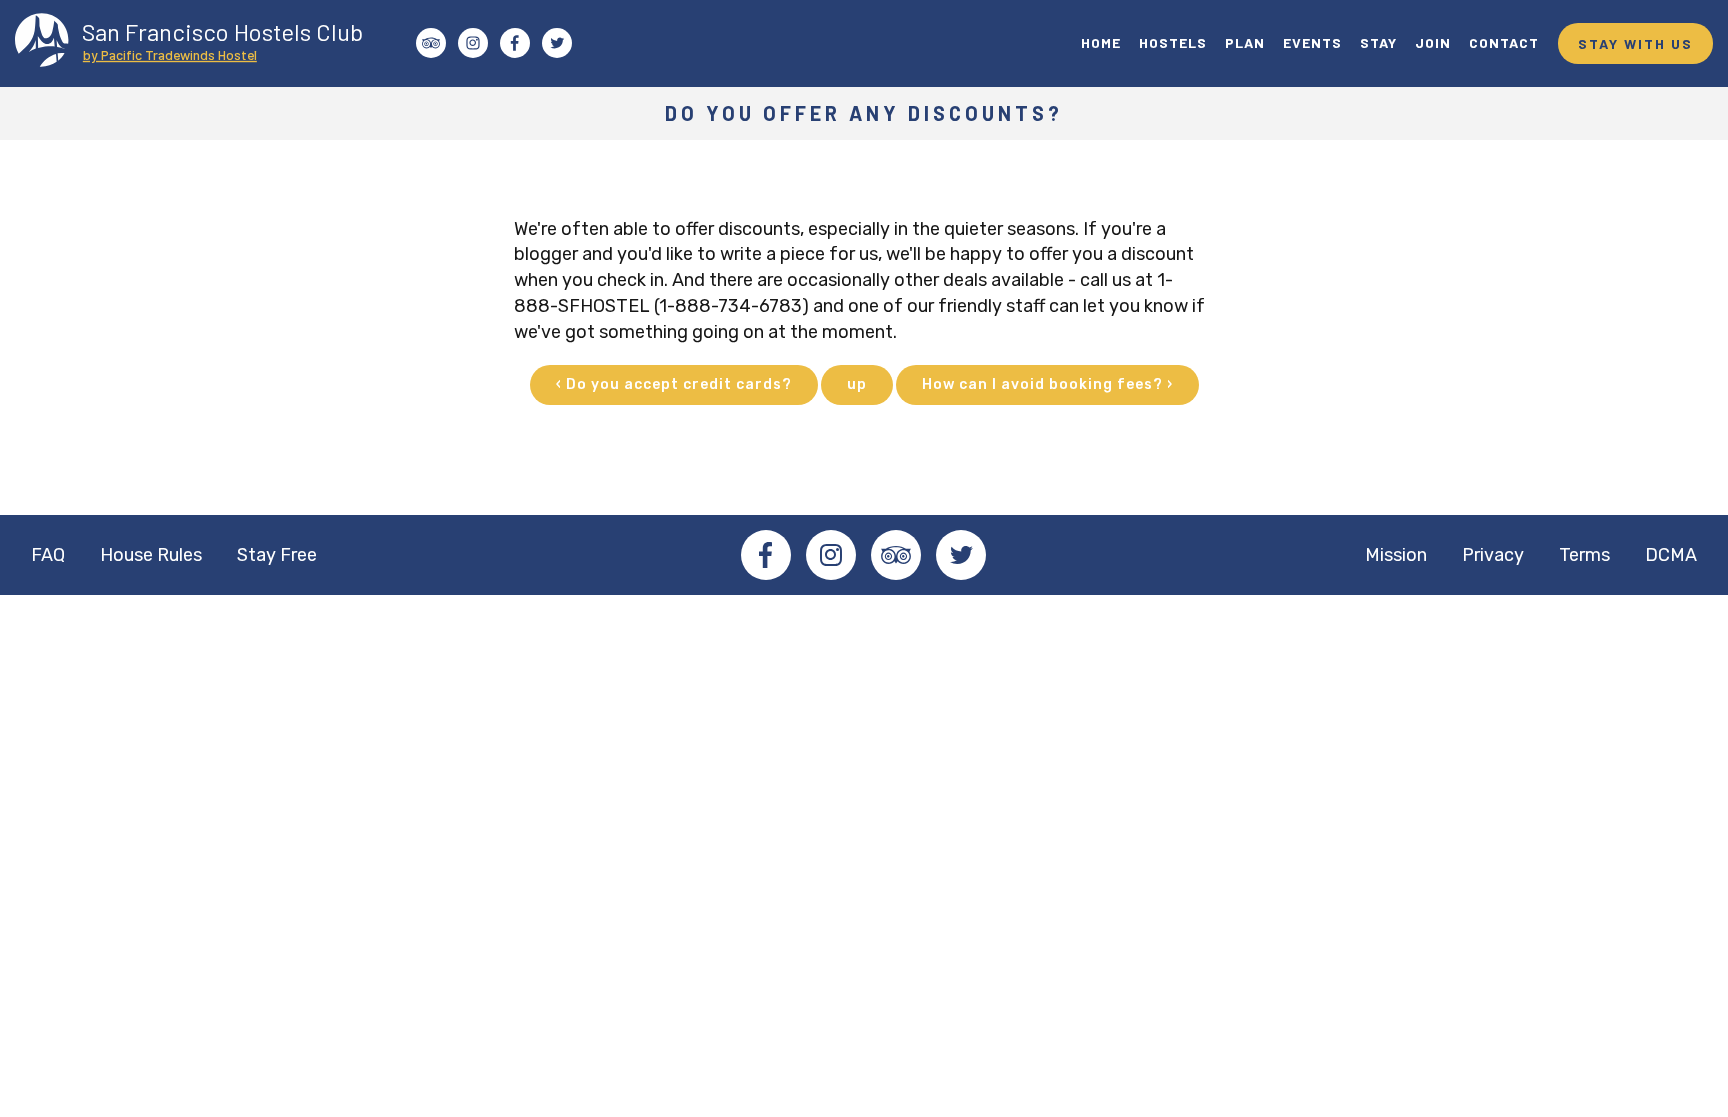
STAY (1378, 42)
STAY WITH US (1635, 43)
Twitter (961, 555)
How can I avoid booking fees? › (1047, 384)
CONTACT (1504, 42)
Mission (1396, 555)
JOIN (1433, 42)
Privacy (1493, 555)
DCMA (1671, 555)
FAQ (48, 555)
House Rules (151, 555)
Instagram (831, 555)
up (857, 384)
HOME (1101, 42)
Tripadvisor (896, 555)
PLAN (1245, 42)
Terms (1584, 555)
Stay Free (277, 555)
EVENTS (1312, 42)
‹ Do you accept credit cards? (674, 384)
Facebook (766, 555)
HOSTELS (1173, 42)
